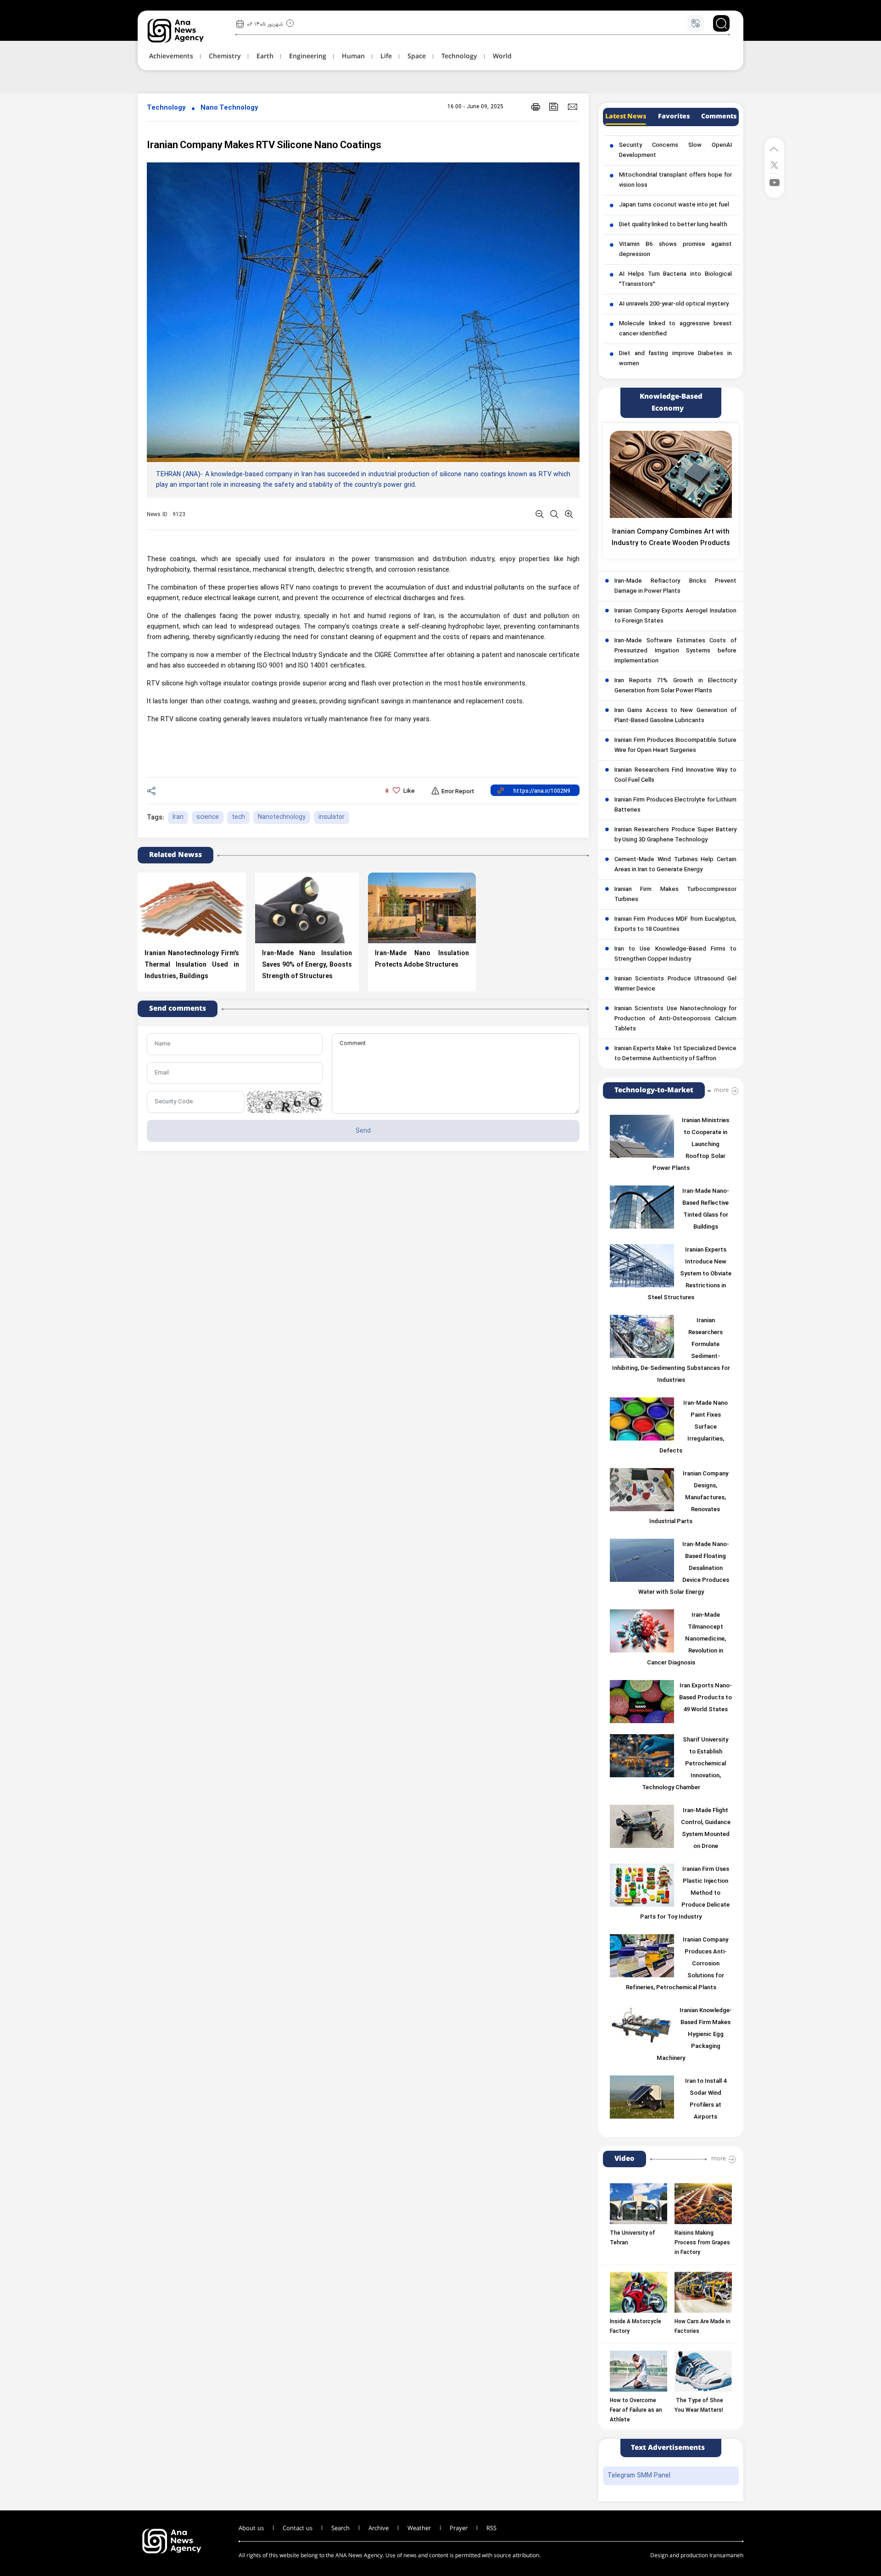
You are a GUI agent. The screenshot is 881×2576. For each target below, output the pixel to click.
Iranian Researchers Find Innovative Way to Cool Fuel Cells (675, 775)
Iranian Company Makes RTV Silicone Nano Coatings (264, 146)
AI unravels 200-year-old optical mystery (674, 304)
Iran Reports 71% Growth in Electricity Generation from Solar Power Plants (675, 686)
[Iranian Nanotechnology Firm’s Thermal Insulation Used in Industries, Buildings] (192, 908)
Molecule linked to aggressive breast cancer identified (675, 329)
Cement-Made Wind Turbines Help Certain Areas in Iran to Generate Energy (675, 865)
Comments (719, 117)
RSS (491, 2528)
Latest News (626, 117)
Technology (166, 108)
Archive (379, 2528)
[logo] (186, 31)
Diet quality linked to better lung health (673, 225)
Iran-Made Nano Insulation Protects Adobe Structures (422, 959)
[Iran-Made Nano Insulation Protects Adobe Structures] (422, 908)
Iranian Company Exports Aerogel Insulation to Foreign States (675, 616)
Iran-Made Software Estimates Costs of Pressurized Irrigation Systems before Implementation (675, 651)
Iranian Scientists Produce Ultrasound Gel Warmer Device (675, 984)
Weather (419, 2528)
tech (238, 817)
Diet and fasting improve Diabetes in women (675, 359)
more (721, 1090)
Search (340, 2528)
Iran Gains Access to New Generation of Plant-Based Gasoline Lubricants (675, 716)
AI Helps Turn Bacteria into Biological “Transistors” (675, 279)
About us (251, 2528)
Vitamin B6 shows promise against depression (675, 250)
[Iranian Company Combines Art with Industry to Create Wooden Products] (671, 474)
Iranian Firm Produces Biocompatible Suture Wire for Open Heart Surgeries (675, 746)
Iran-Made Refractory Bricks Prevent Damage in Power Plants (675, 586)
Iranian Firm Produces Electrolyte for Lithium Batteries (675, 805)
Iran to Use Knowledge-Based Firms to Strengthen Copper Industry (675, 954)
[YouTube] (775, 182)
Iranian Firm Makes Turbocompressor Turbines (675, 895)
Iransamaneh (726, 2556)
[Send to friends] (572, 106)
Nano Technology (229, 108)
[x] (774, 164)
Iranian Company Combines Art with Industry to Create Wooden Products (671, 538)
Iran (178, 817)
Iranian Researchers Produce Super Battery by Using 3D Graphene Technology (675, 835)
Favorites (674, 117)
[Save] (554, 107)
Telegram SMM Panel (639, 2476)
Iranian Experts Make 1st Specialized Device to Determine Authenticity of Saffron (675, 1054)
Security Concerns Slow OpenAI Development (675, 150)
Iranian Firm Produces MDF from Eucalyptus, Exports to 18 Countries (675, 924)
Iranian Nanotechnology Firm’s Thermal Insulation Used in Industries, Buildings (192, 965)
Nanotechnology (282, 817)
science (208, 817)
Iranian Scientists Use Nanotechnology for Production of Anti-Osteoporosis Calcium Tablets (675, 1019)
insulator (332, 817)
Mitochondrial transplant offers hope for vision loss (675, 180)
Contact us (298, 2528)
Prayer (459, 2528)
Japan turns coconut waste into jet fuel (674, 205)
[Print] (536, 107)
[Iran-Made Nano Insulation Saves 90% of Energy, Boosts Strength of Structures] (307, 908)
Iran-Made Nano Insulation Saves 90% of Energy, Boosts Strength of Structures (307, 965)
